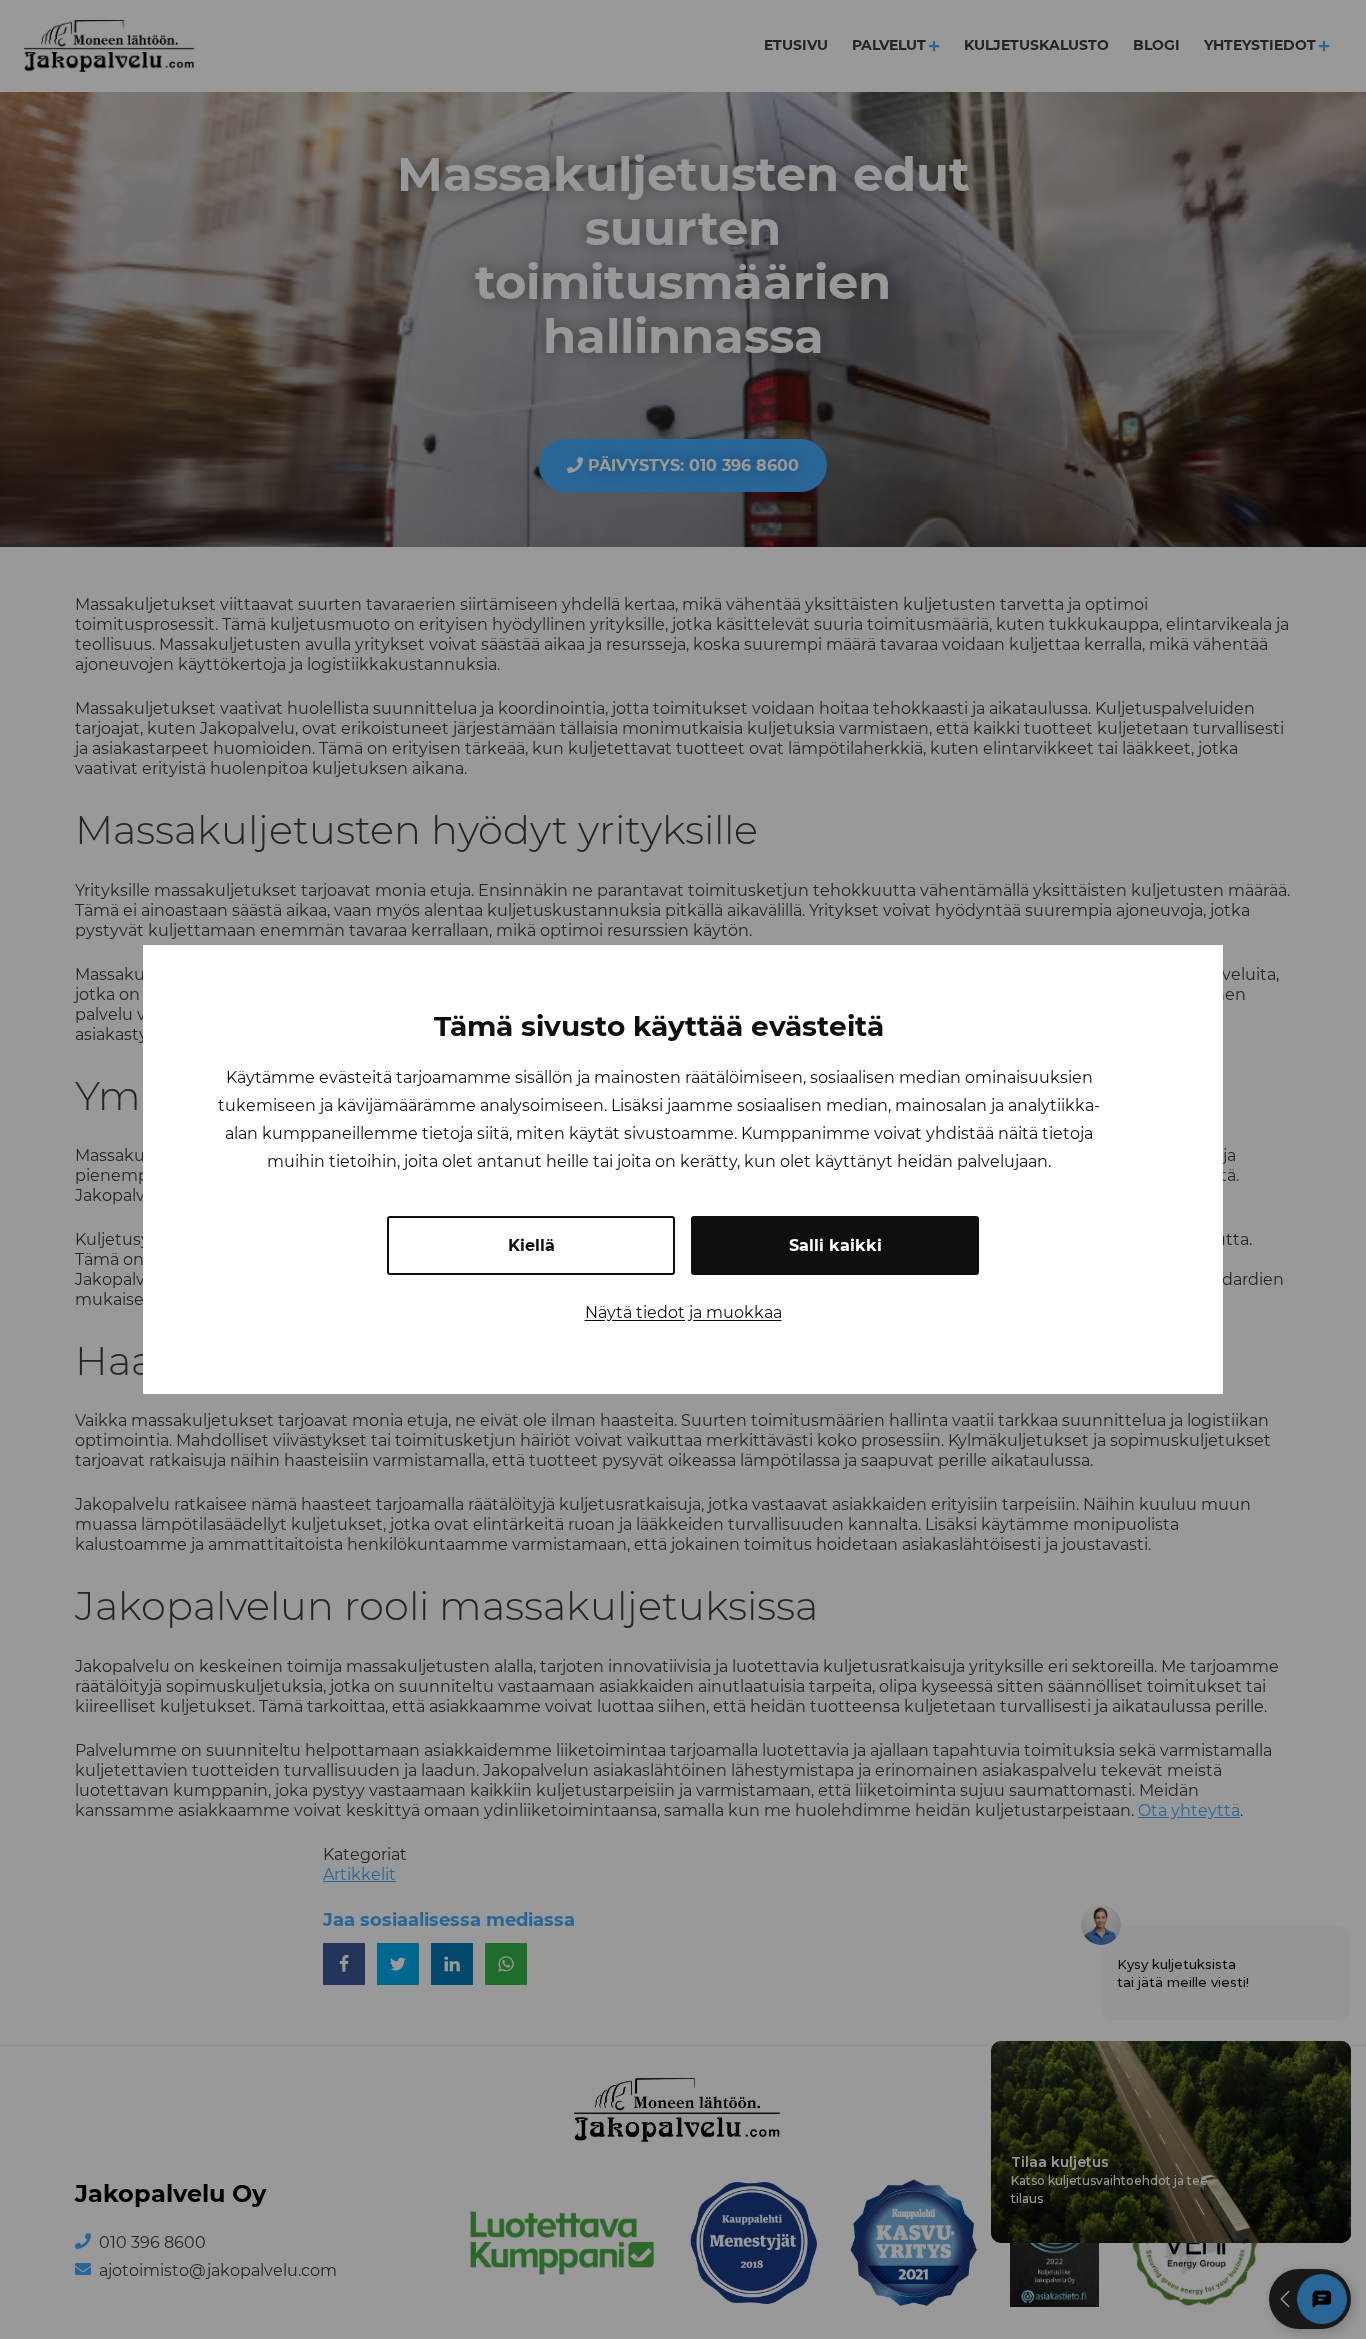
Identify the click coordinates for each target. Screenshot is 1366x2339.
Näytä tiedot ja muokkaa (683, 1312)
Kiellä (531, 1245)
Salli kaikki (835, 1245)
